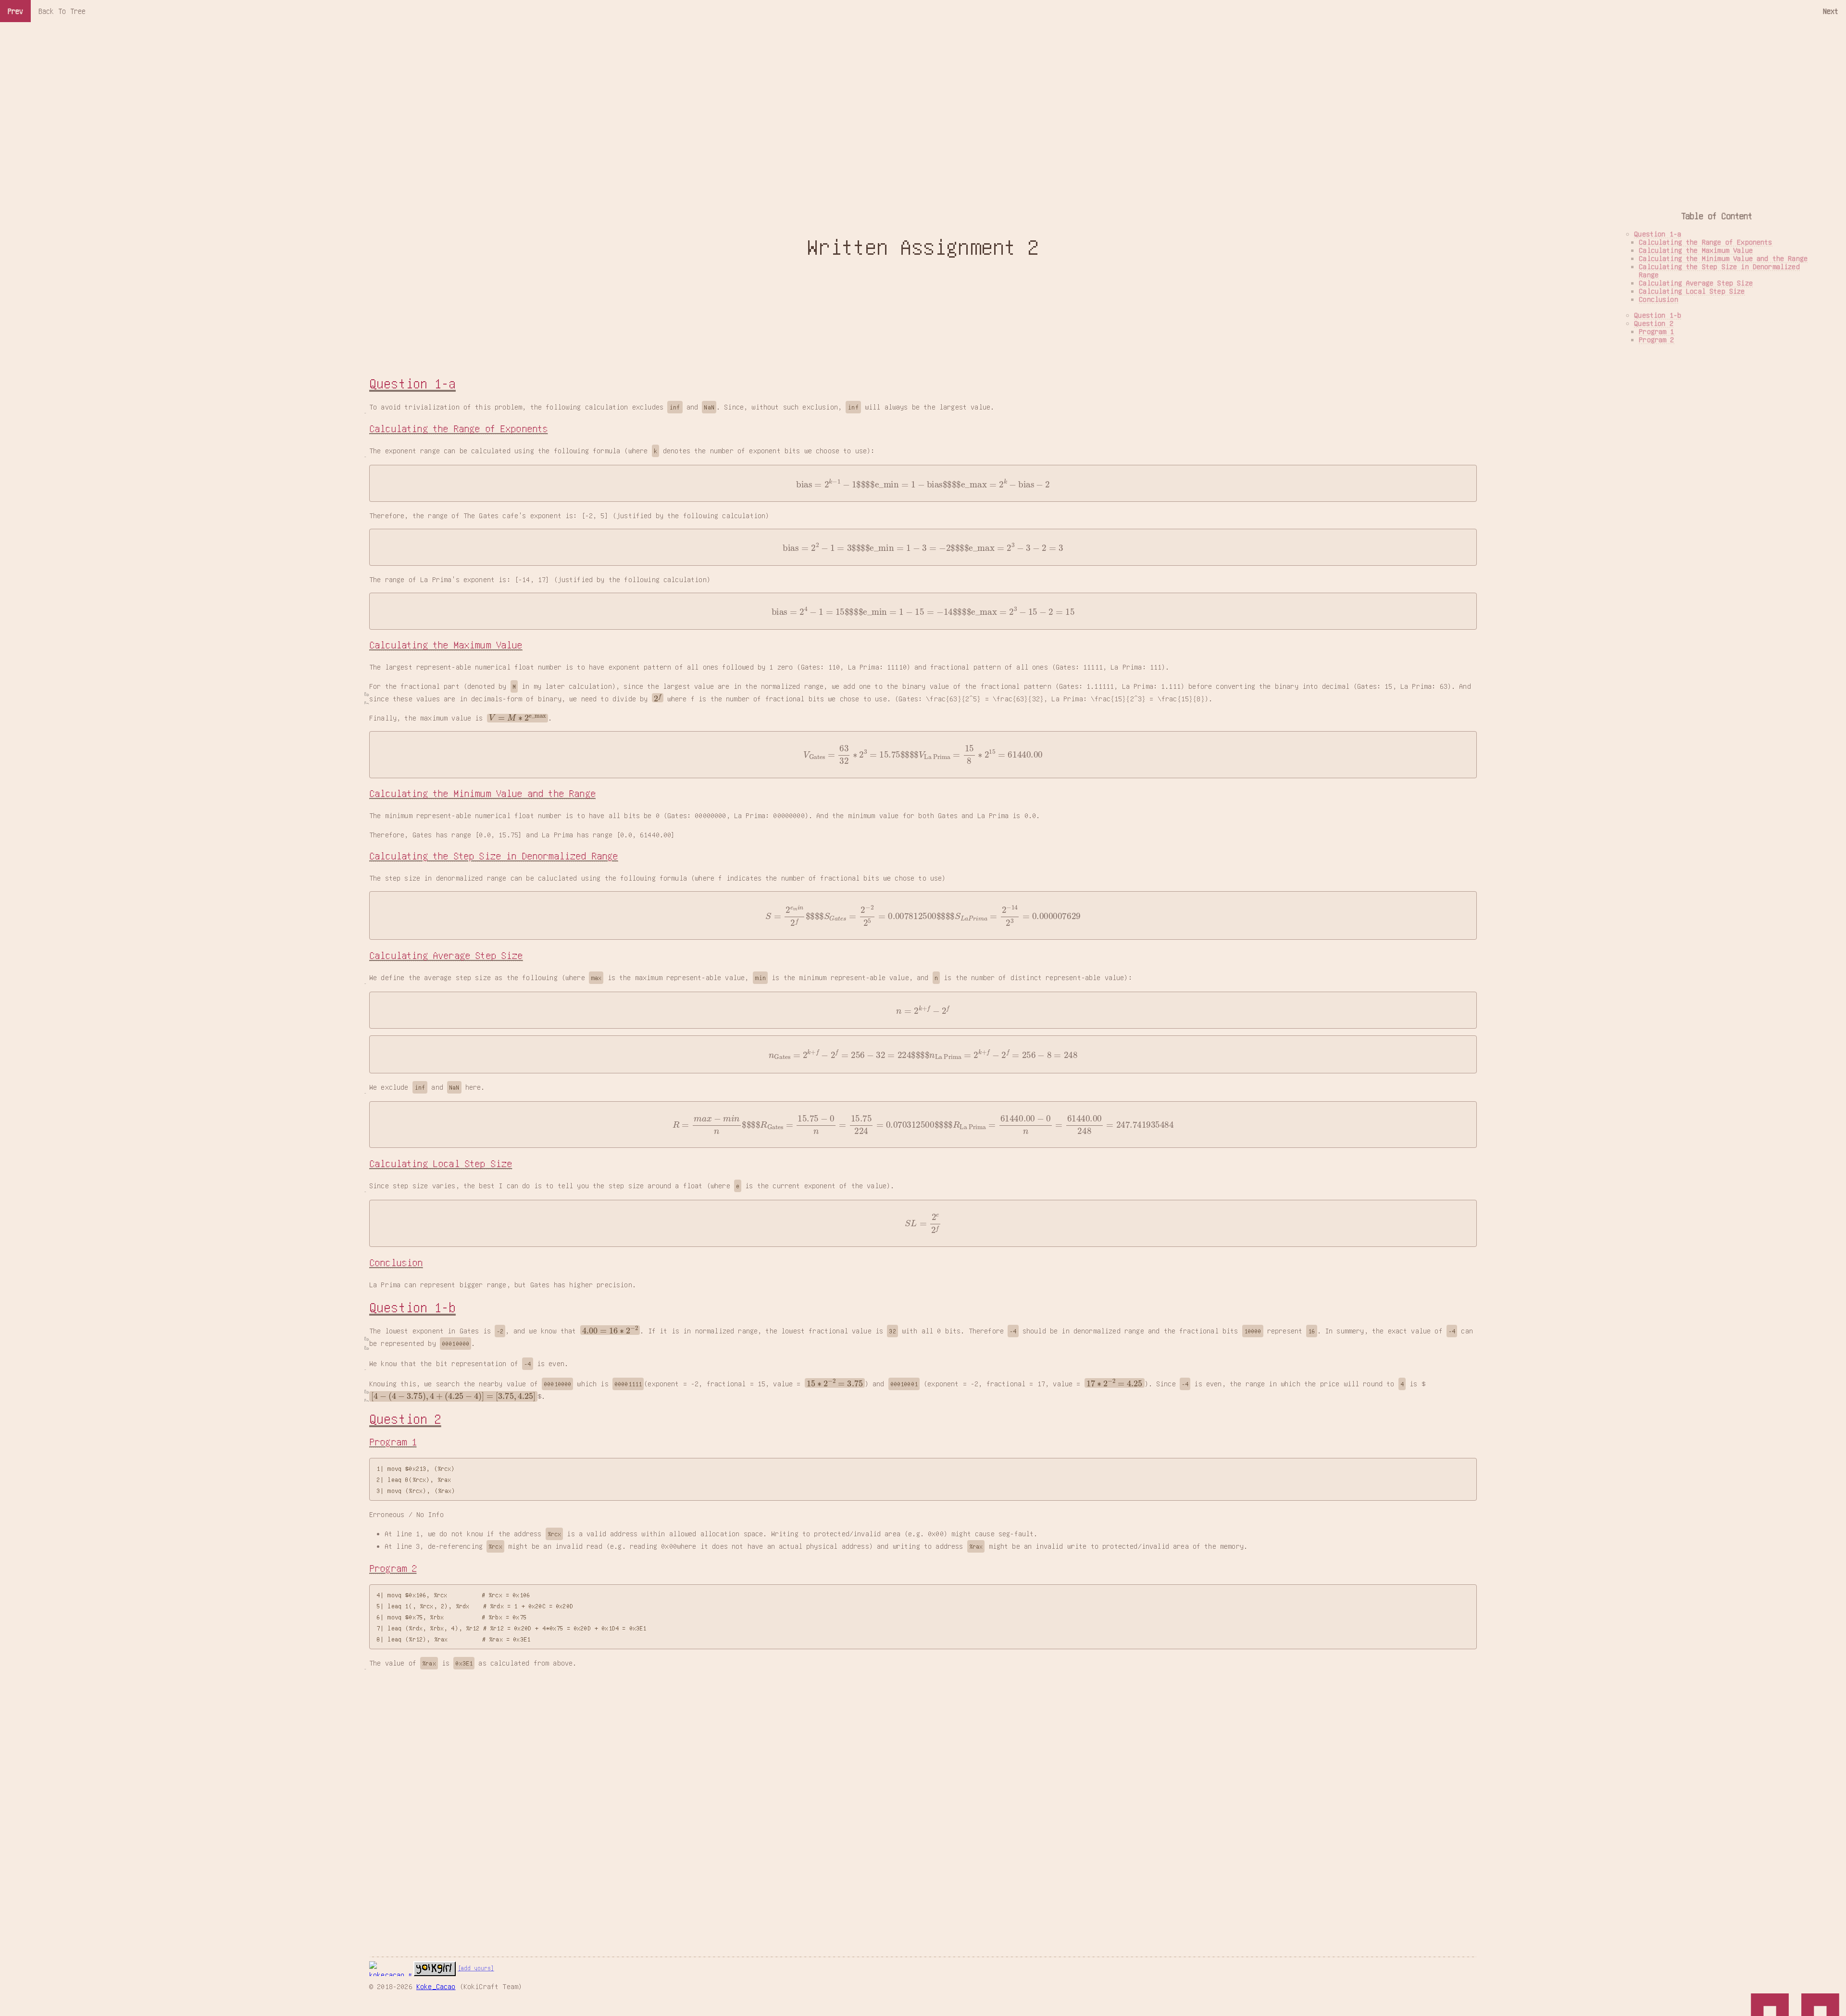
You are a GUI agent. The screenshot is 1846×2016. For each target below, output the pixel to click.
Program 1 (393, 1442)
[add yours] (476, 1968)
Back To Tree (62, 11)
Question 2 (405, 1419)
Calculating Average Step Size (446, 955)
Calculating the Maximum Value (446, 645)
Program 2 (393, 1568)
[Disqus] (923, 1797)
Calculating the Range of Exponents (458, 429)
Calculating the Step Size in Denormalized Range (494, 856)
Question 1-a (412, 383)
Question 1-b (412, 1307)
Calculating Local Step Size (441, 1164)
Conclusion (396, 1263)
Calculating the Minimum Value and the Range (482, 793)
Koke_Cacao (436, 1986)
